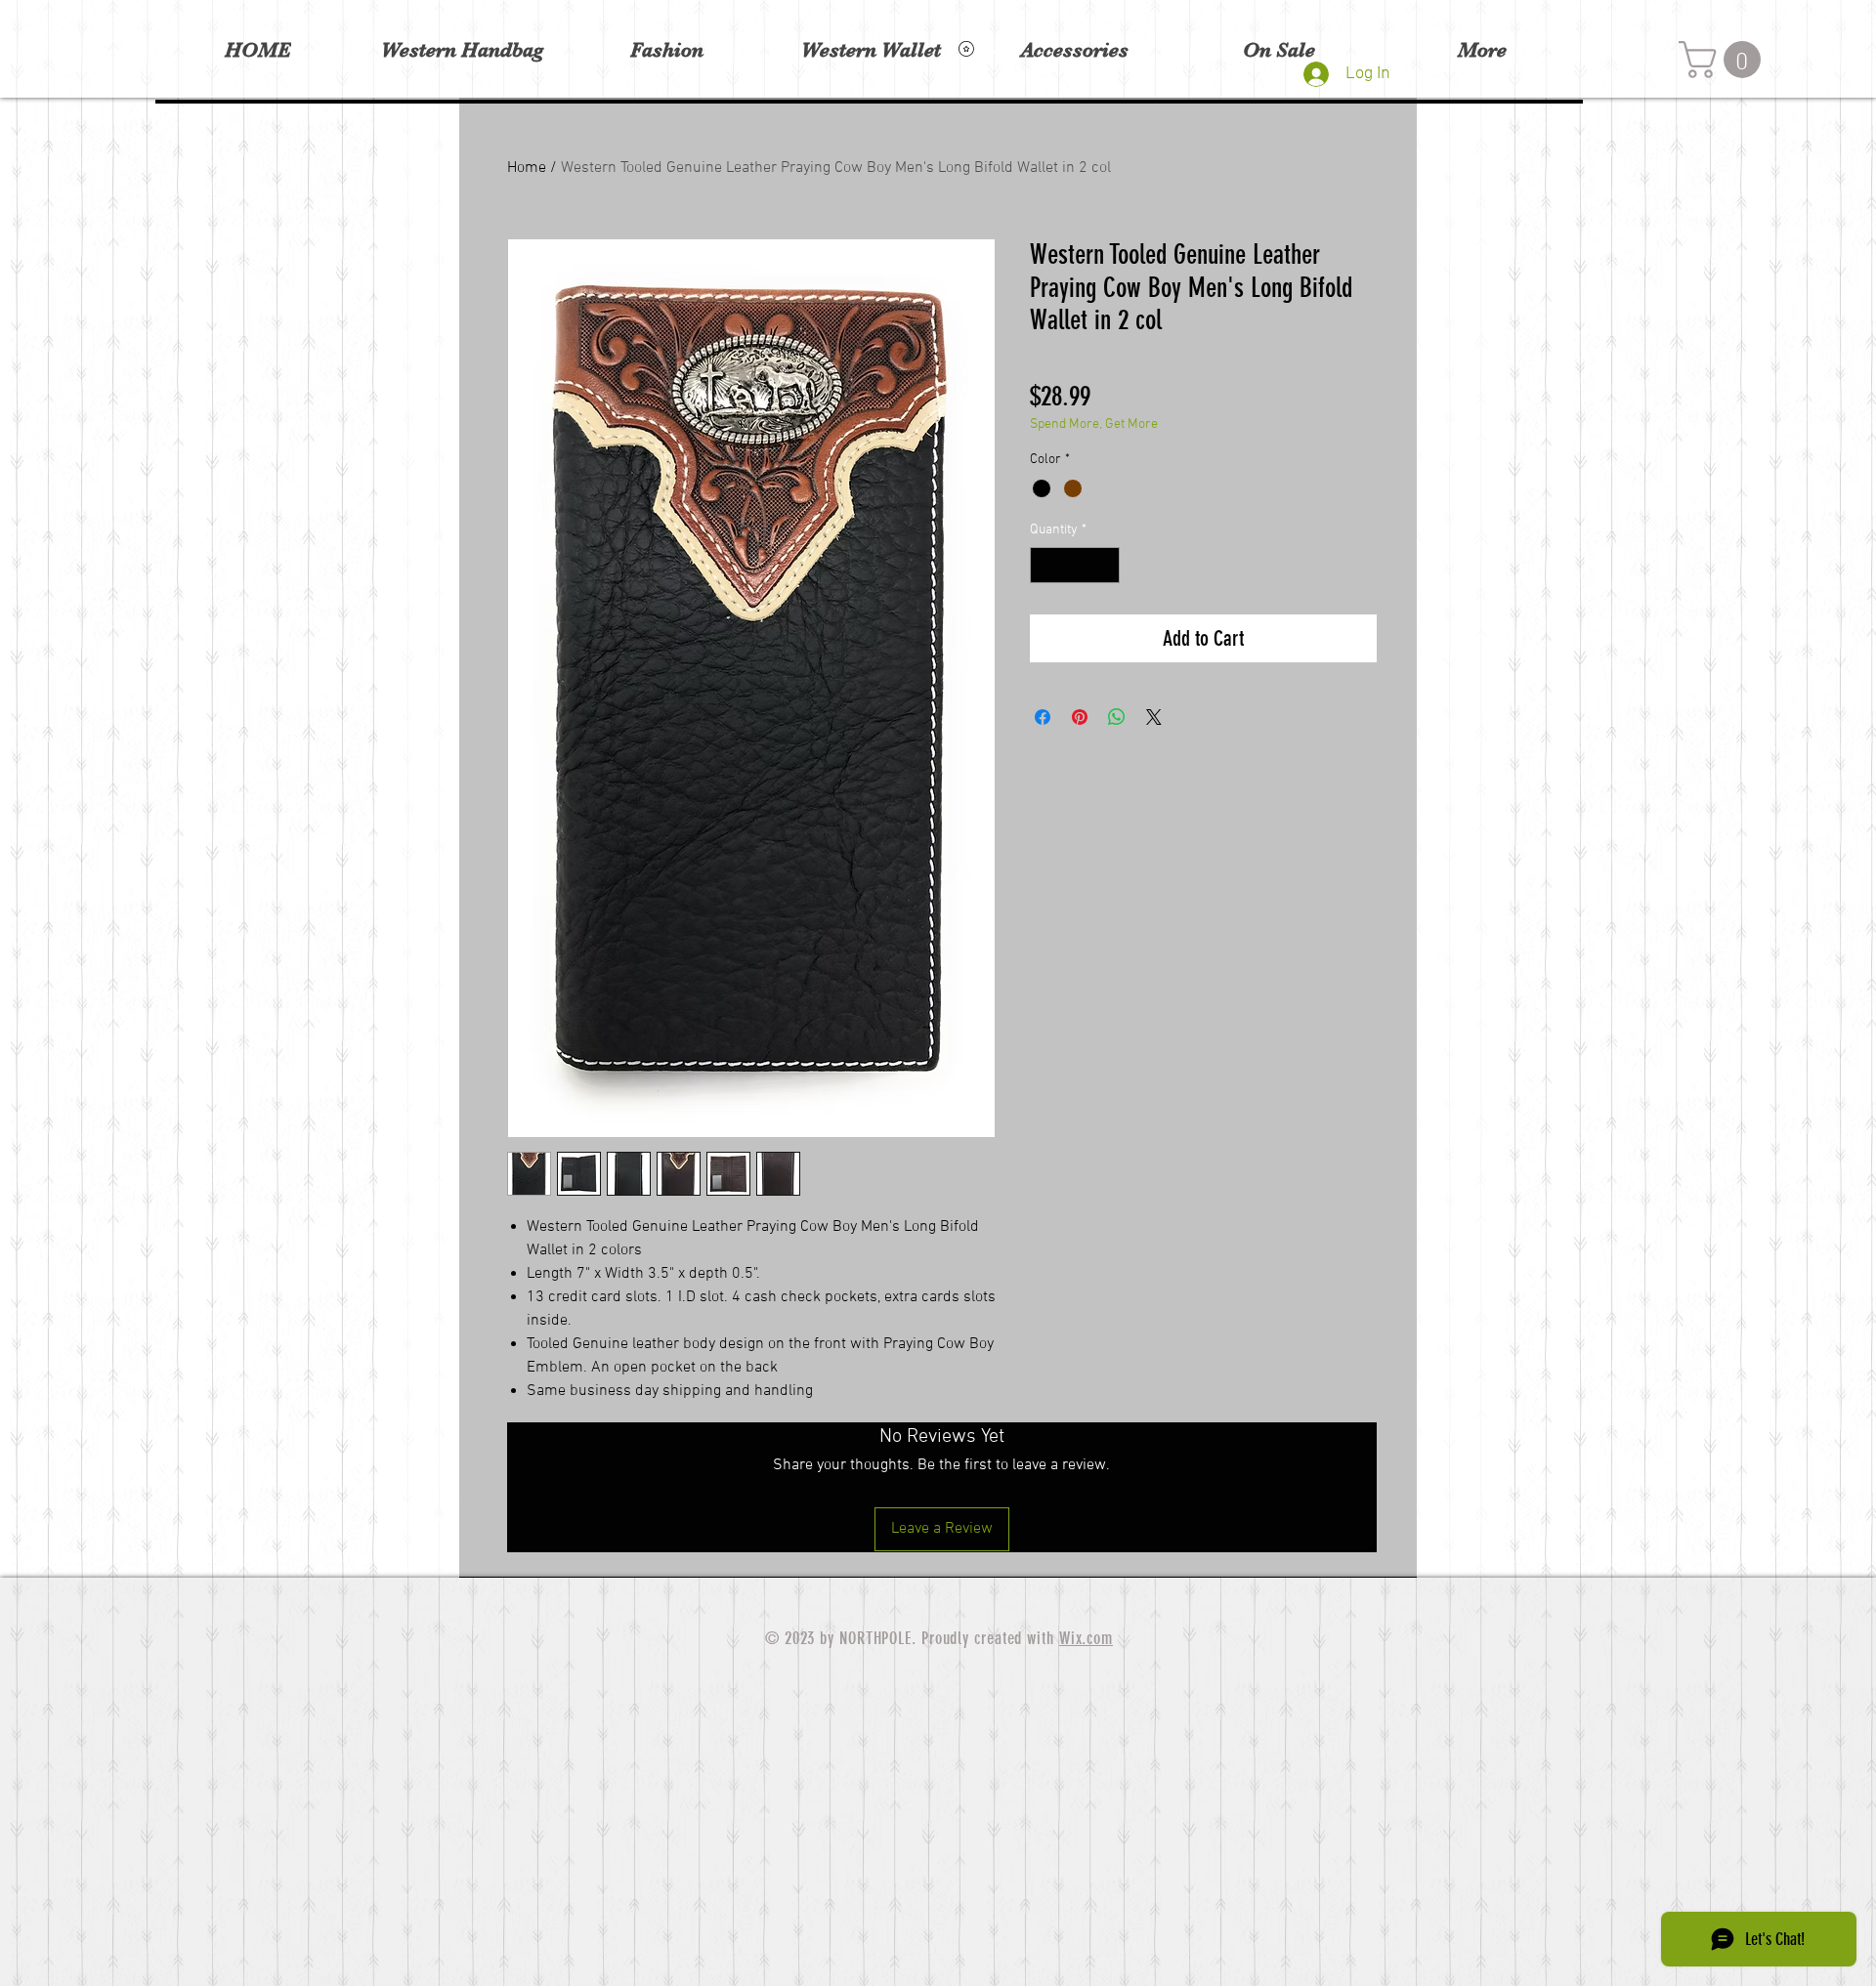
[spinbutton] (1075, 565)
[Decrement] (1045, 565)
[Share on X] (1154, 717)
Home (527, 168)
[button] (1724, 60)
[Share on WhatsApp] (1117, 717)
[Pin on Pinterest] (1080, 717)
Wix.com (1086, 1638)
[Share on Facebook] (1043, 717)
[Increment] (1105, 565)
